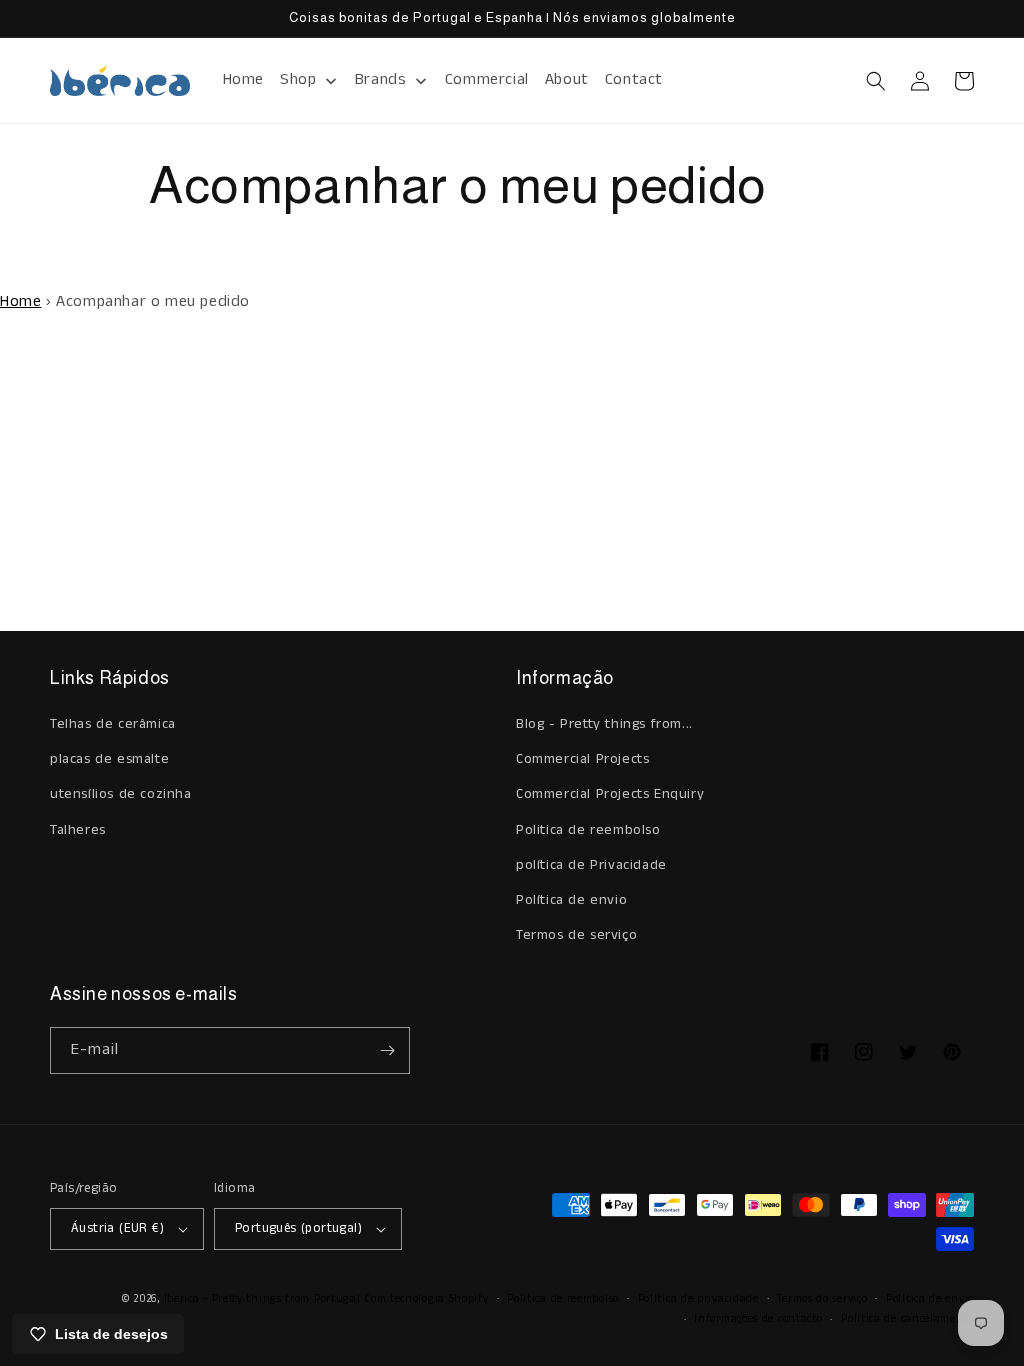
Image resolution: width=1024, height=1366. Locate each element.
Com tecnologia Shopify (426, 1299)
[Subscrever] (387, 1050)
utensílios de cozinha (121, 794)
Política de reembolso (563, 1299)
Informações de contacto (758, 1319)
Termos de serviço (576, 935)
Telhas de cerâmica (113, 724)
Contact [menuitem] (634, 79)
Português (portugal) (298, 1228)
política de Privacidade (591, 865)
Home (20, 301)
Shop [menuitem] (298, 79)
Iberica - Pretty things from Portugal (262, 1299)
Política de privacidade (698, 1299)
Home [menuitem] (243, 79)
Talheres (78, 830)
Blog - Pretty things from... (604, 724)
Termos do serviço (822, 1299)
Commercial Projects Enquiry (610, 794)
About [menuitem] (567, 79)
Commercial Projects (582, 759)
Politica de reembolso (588, 830)
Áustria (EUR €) (117, 1228)
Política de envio (571, 900)
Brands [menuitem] (381, 79)
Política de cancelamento (907, 1319)
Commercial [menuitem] (487, 79)
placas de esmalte (109, 759)
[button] (876, 81)
